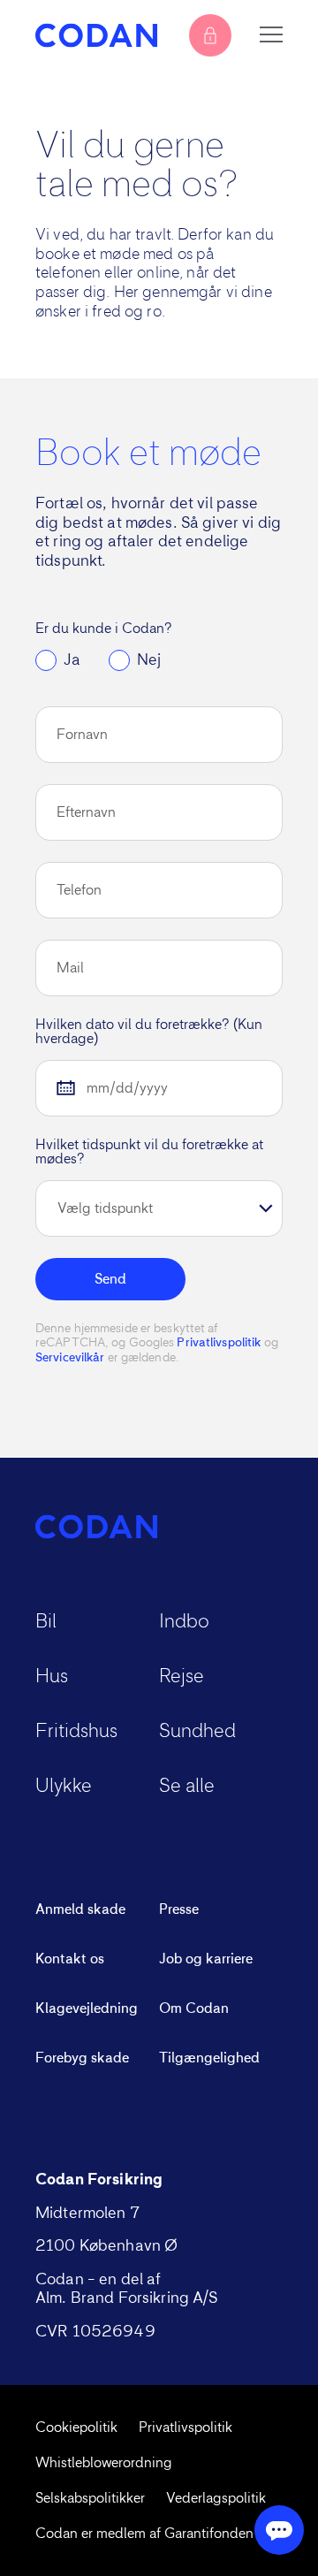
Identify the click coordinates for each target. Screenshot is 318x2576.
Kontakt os (70, 1959)
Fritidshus (76, 1732)
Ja (72, 660)
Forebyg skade (82, 2058)
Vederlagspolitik (216, 2498)
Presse (179, 1909)
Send (110, 1279)
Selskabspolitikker (90, 2498)
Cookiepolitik (76, 2427)
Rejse (182, 1677)
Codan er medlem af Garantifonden (144, 2534)
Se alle (187, 1787)
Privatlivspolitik (219, 1343)
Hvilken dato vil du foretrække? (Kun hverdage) (149, 1032)
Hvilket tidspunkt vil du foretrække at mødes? (149, 1152)
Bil (46, 1622)
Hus (52, 1677)
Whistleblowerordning (104, 2463)
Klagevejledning (87, 2008)
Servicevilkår (70, 1358)
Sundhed (197, 1732)
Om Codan (194, 2008)
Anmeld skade (80, 1909)
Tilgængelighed (209, 2058)
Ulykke (64, 1787)
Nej (149, 660)
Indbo (184, 1622)
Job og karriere (206, 1959)
